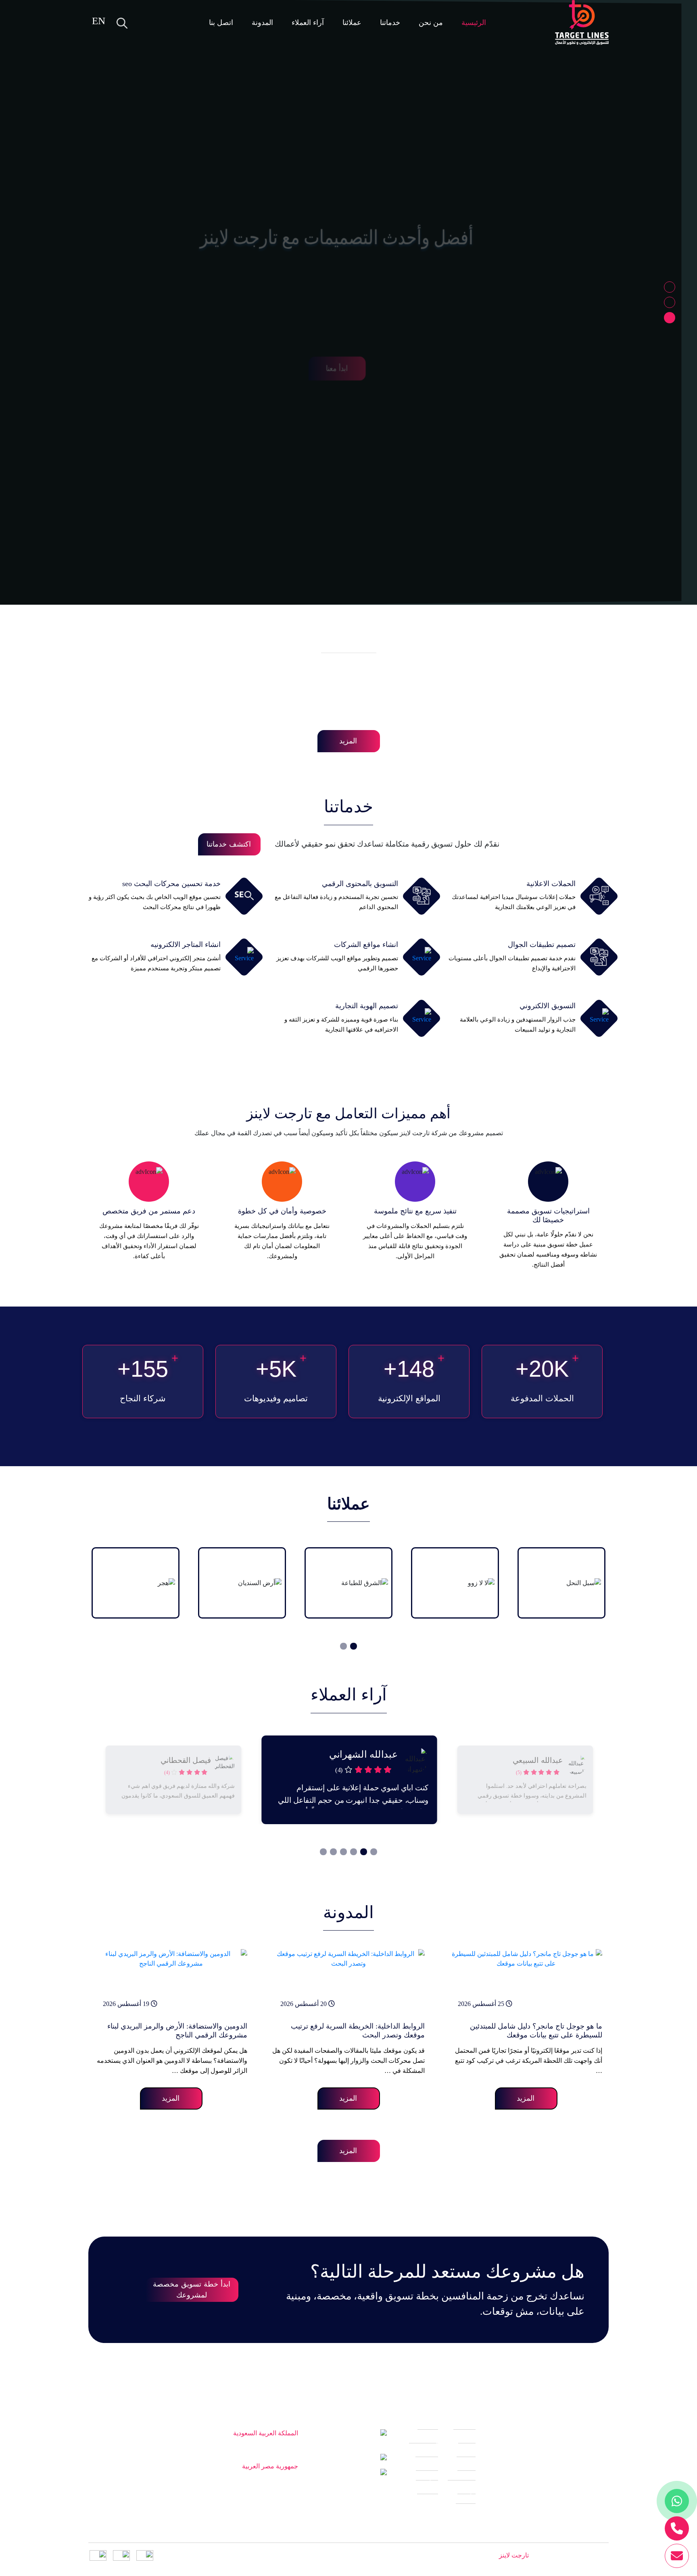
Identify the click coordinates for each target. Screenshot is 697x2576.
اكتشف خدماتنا (229, 844)
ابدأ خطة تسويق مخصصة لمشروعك (192, 2290)
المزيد (348, 741)
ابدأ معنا (348, 322)
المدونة (262, 23)
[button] (670, 287)
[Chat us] (677, 2528)
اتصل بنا (221, 23)
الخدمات (427, 2461)
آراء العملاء (308, 23)
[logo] (582, 23)
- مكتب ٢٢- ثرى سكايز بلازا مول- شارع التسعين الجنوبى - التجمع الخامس (196, 2485)
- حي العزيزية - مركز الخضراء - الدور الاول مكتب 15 (206, 2447)
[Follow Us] (602, 2531)
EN (99, 21)
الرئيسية (474, 23)
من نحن (431, 23)
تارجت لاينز (513, 2555)
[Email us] (677, 2556)
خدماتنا (390, 23)
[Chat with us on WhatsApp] (677, 2501)
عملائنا (352, 23)
